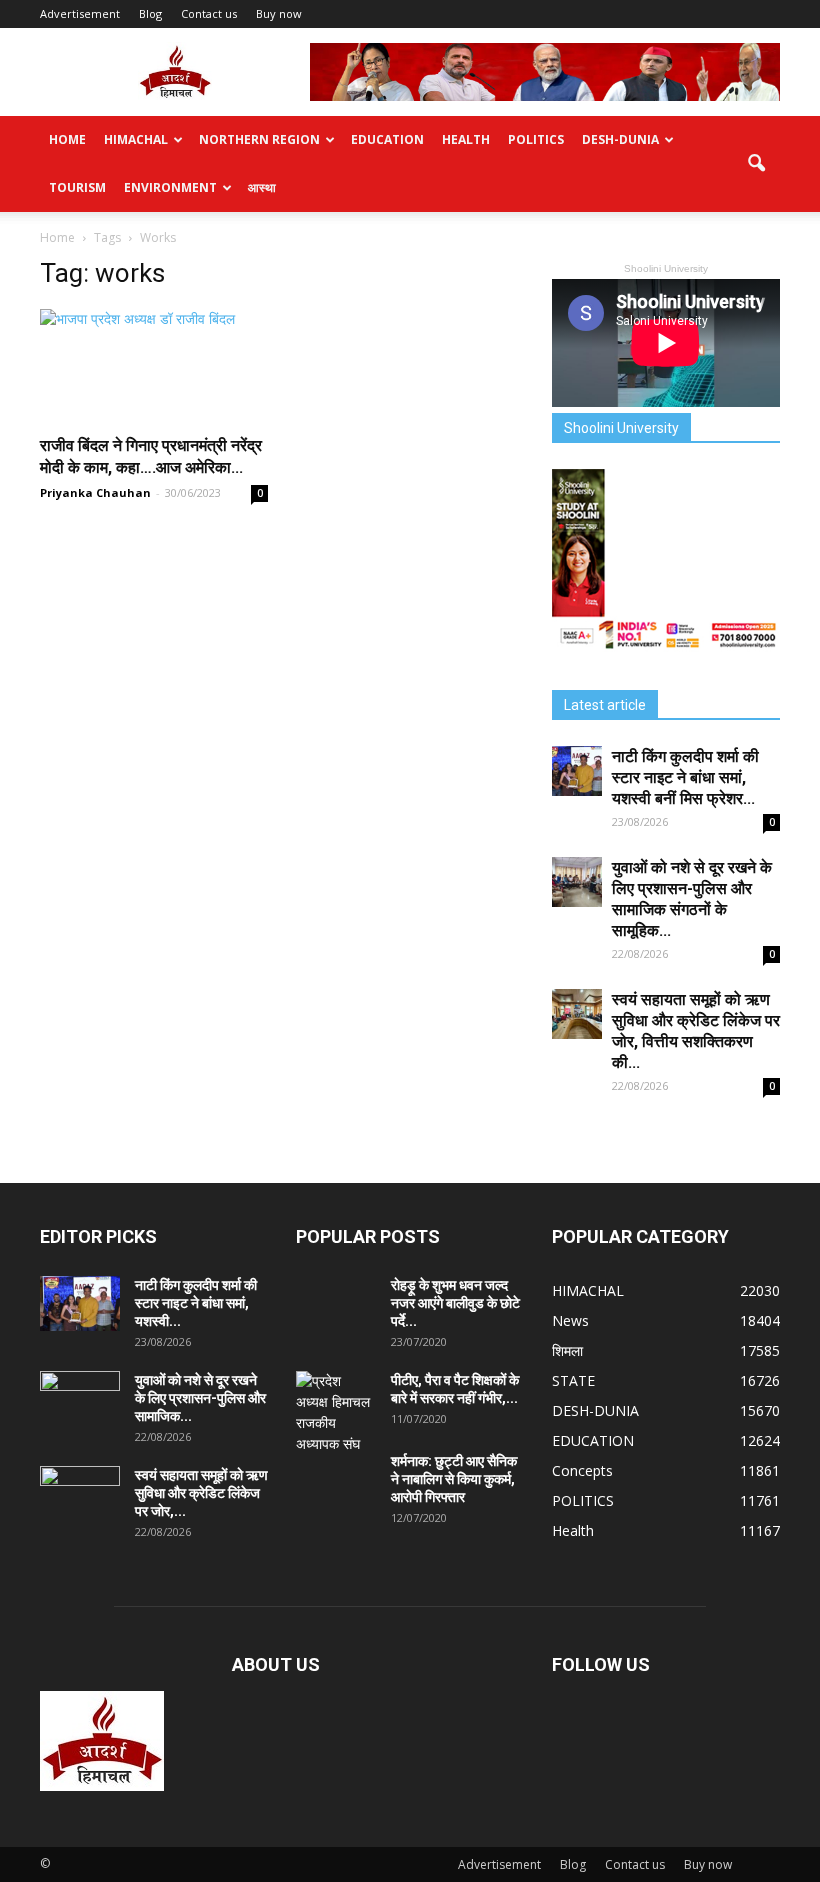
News (570, 1320)
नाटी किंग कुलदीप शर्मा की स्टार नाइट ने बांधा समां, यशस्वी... (196, 1303)
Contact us (209, 13)
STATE (573, 1380)
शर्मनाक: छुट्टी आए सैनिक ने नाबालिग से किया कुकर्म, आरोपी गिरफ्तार (454, 1479)
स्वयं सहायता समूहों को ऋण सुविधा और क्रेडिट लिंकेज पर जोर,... (201, 1493)
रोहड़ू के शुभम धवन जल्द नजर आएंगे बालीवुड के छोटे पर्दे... (455, 1303)
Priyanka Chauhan (95, 492)
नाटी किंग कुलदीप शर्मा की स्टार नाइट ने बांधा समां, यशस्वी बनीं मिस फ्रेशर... (685, 777)
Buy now (279, 13)
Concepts (582, 1470)
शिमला (567, 1350)
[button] (756, 164)
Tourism (77, 187)
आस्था (262, 187)
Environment (170, 187)
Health (466, 139)
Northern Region (259, 139)
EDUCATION (387, 139)
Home (67, 139)
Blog (150, 13)
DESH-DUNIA (620, 139)
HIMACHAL (136, 139)
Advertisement (80, 13)
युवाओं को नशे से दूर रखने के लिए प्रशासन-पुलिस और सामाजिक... (200, 1398)
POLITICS (536, 139)
